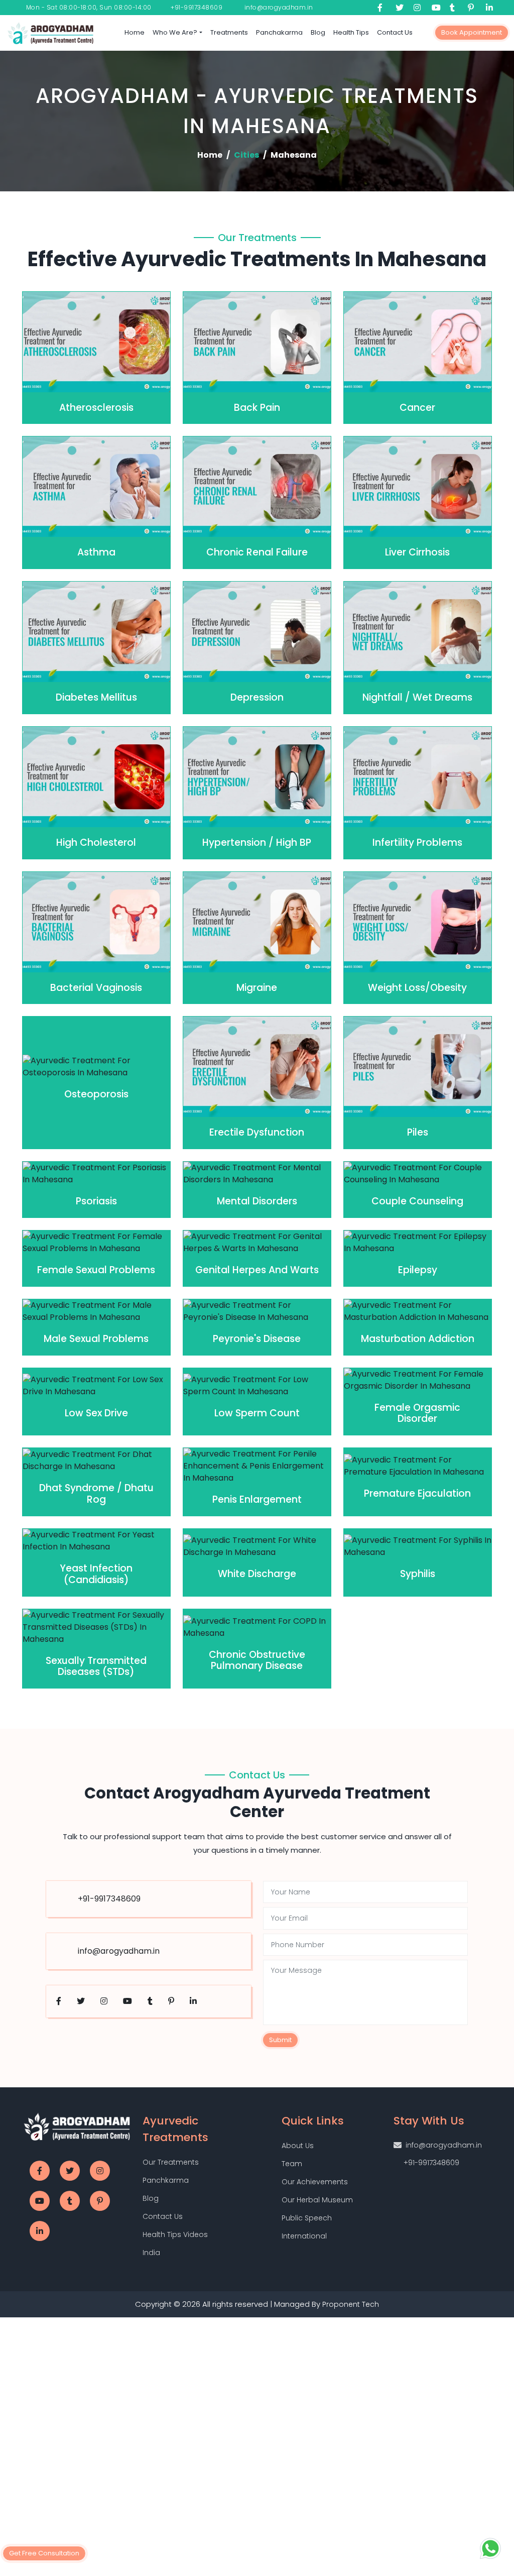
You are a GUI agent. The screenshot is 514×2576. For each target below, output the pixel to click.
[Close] (372, 1172)
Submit (162, 1389)
